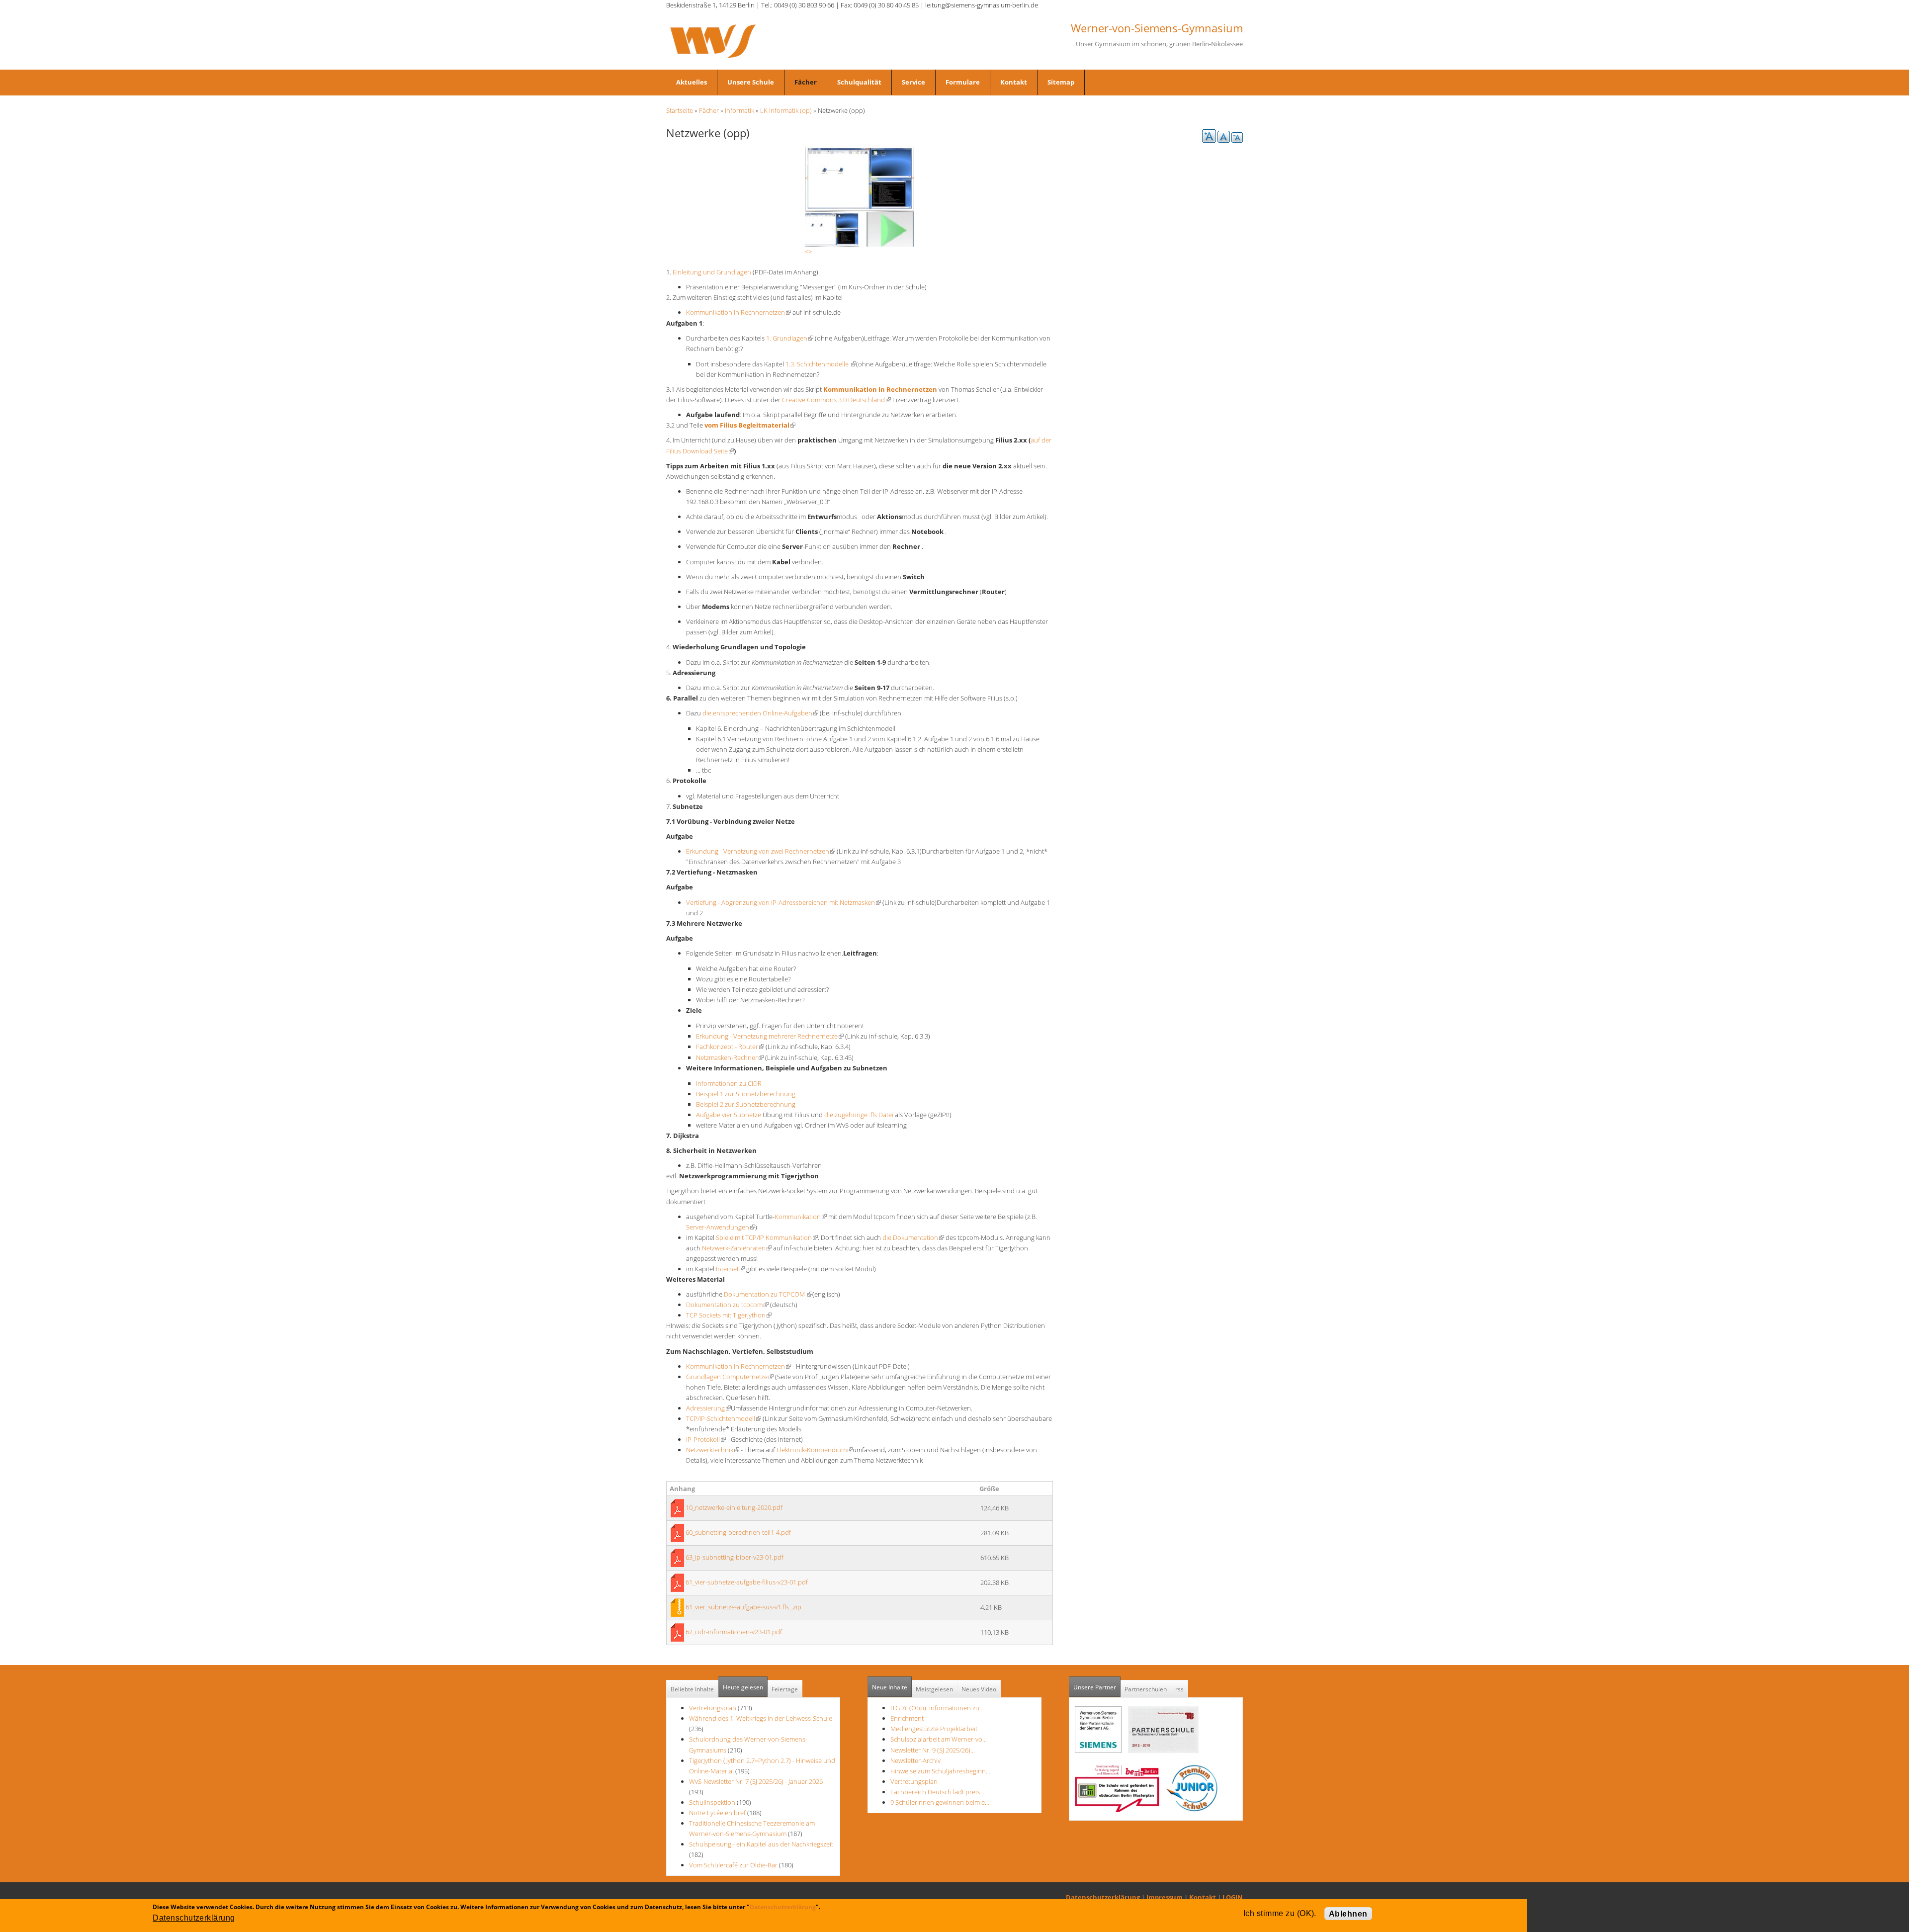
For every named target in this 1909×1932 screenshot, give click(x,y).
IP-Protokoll (706, 1439)
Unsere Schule (751, 82)
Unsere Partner (1097, 1687)
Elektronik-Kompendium (815, 1450)
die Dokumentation (913, 1237)
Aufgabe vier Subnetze (729, 1115)
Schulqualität (859, 82)
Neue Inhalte (890, 1687)
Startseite (680, 110)
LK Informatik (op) (786, 110)
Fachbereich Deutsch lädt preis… (937, 1792)
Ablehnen (1348, 1914)
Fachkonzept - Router (730, 1047)
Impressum (1165, 1897)
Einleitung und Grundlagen (712, 272)
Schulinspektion (712, 1802)
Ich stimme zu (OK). (1280, 1913)
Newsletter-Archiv (915, 1760)
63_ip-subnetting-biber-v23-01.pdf (735, 1557)
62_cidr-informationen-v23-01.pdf (734, 1632)
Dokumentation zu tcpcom (727, 1305)
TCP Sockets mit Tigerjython (729, 1315)
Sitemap (1061, 82)
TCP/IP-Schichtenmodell (724, 1418)
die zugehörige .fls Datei (860, 1115)
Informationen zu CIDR (729, 1083)
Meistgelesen (934, 1689)
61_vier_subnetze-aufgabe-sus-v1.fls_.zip (743, 1607)
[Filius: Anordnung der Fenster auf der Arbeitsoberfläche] (860, 177)
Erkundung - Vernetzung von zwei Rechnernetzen (761, 851)
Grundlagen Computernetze (730, 1377)
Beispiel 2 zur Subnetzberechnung (746, 1104)
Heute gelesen (743, 1687)
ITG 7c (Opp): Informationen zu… (937, 1708)
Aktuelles (692, 82)
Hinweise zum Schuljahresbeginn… (940, 1771)
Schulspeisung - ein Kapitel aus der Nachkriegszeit (761, 1844)
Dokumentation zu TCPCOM (768, 1294)
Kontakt (1014, 82)
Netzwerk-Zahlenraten (737, 1248)
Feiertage (785, 1689)
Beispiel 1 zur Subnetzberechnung (746, 1094)
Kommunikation (801, 1217)
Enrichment (907, 1718)
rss (1179, 1689)
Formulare (963, 82)
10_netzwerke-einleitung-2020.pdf (734, 1507)
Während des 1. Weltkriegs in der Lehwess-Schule (761, 1718)
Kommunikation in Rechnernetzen (738, 312)
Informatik (739, 110)
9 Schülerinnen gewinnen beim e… (940, 1802)
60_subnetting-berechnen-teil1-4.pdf (738, 1532)
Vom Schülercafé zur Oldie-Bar (734, 1865)
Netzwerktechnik (713, 1450)
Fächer (806, 82)
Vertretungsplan (713, 1708)
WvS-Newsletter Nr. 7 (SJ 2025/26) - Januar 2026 (756, 1781)
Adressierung (708, 1408)
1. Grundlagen (790, 338)
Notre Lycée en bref (717, 1813)
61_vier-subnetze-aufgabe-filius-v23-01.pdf (747, 1582)
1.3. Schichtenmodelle (821, 364)
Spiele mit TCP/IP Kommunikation (767, 1237)
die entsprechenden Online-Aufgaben (760, 713)
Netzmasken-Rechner (730, 1057)
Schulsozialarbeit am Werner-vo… (939, 1739)
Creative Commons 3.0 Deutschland (836, 400)
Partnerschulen (1146, 1689)
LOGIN (1233, 1897)
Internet (730, 1269)
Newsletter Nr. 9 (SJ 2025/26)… (933, 1750)
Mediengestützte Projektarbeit (934, 1729)
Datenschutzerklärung (1103, 1897)
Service (913, 82)
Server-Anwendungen (721, 1227)
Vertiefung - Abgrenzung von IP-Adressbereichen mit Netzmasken (783, 902)
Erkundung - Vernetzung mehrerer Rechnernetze (770, 1036)
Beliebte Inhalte (692, 1689)
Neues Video (979, 1689)
